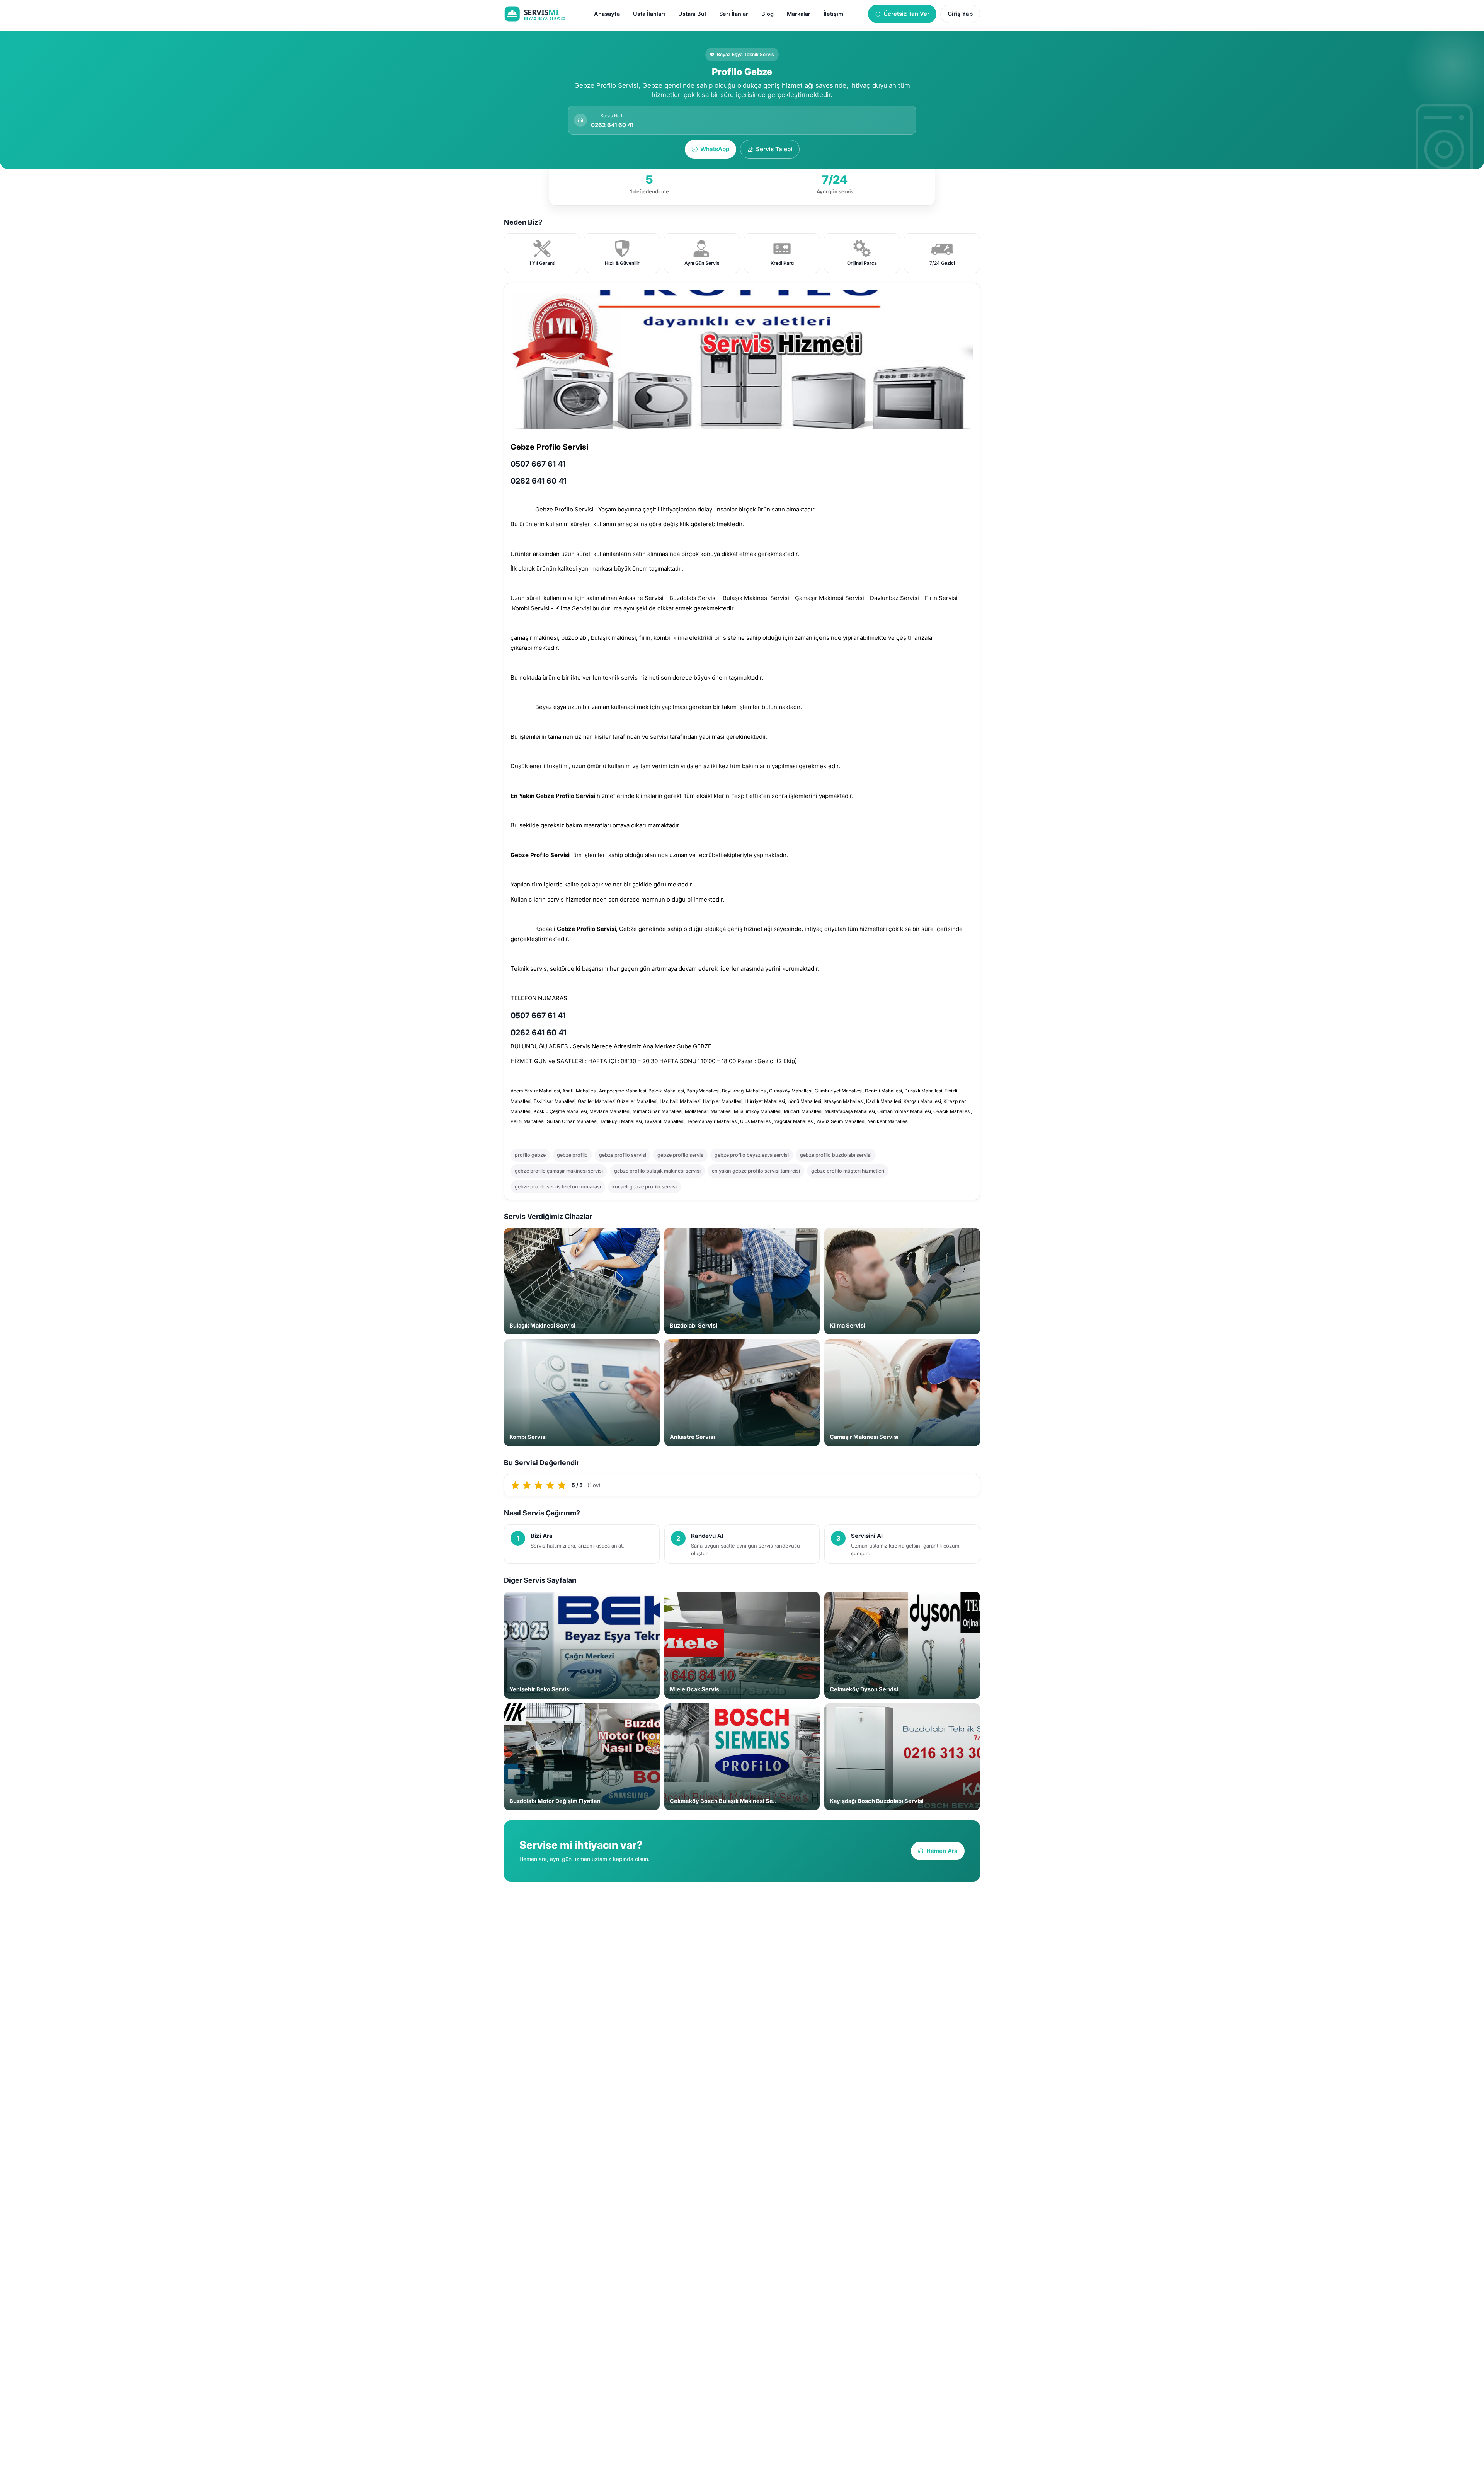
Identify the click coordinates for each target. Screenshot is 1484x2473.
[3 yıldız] (539, 1485)
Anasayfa (607, 14)
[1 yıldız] (516, 1485)
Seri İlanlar (734, 14)
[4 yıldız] (550, 1485)
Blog (768, 14)
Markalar (799, 14)
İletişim (833, 14)
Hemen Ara (942, 1851)
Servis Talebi (774, 149)
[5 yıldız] (562, 1485)
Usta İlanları (649, 14)
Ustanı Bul (692, 14)
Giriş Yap (960, 14)
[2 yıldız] (527, 1485)
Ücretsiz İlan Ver (906, 14)
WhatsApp (715, 149)
